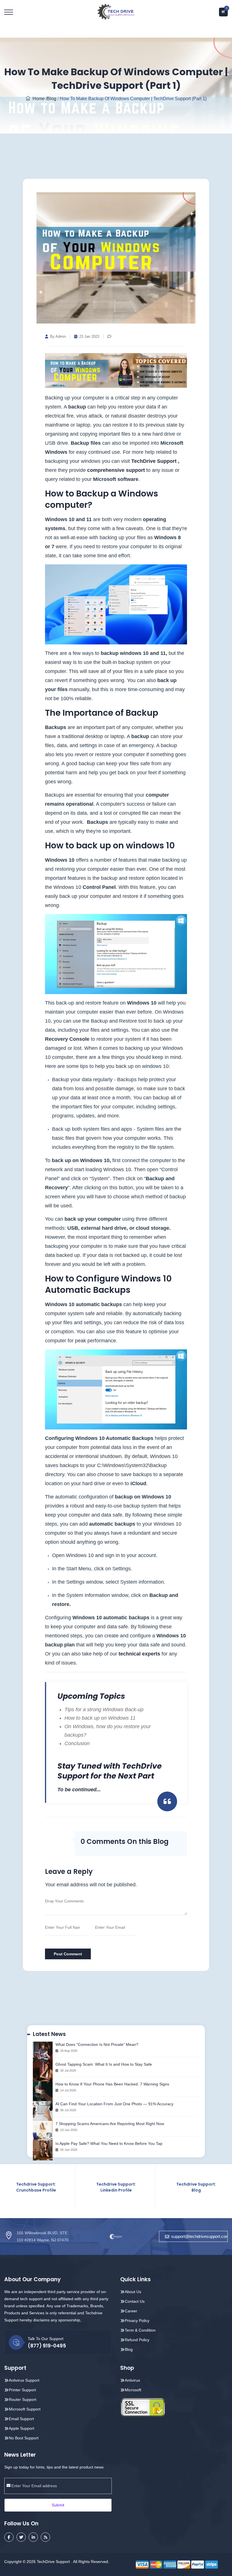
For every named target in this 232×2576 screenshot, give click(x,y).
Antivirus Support (24, 2380)
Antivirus (132, 2380)
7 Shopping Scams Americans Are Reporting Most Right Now (110, 2124)
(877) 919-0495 (47, 2346)
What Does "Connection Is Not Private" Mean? (97, 2044)
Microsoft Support (25, 2409)
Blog (129, 2349)
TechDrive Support (154, 461)
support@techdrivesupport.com (199, 2236)
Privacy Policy (137, 2321)
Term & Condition (140, 2330)
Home (37, 99)
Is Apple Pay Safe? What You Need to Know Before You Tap (109, 2143)
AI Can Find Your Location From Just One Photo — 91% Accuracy (114, 2104)
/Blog (51, 99)
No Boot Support (24, 2438)
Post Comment (68, 1954)
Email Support (21, 2419)
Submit (58, 2505)
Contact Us (135, 2301)
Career (131, 2311)
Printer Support (22, 2390)
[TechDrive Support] (116, 11)
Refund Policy (137, 2340)
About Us (133, 2292)
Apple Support (22, 2428)
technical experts (139, 1654)
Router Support (22, 2399)
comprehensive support (116, 470)
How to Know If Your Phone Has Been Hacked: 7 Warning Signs (112, 2084)
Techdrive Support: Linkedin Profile (62, 2187)
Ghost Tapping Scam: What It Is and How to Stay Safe (104, 2064)
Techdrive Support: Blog (142, 2187)
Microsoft (133, 2390)
